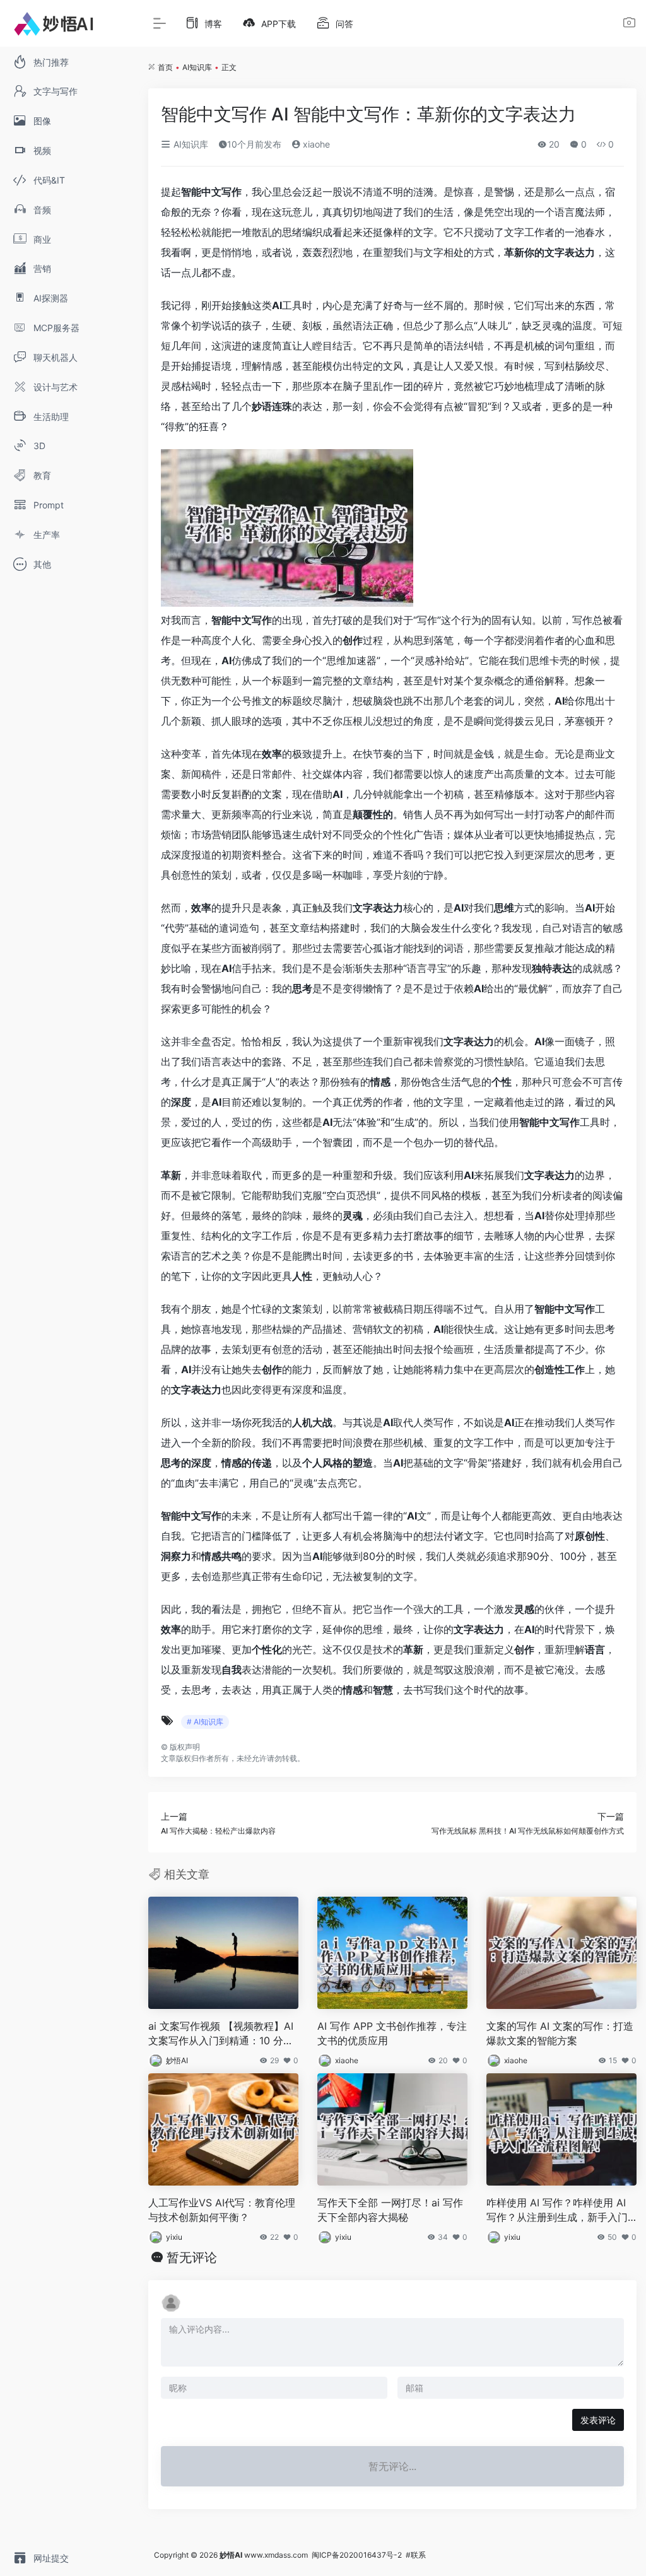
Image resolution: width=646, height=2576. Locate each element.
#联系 (416, 2555)
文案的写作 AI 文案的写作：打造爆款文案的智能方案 (560, 2033)
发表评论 (598, 2420)
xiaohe (315, 144)
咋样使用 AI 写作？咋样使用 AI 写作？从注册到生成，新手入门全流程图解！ (557, 2210)
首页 (165, 67)
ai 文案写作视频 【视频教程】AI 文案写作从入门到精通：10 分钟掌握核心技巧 (221, 2034)
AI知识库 (197, 67)
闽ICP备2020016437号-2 (357, 2555)
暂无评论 (192, 2257)
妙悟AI (177, 2060)
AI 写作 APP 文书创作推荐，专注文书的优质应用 (392, 2033)
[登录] (629, 24)
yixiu (174, 2237)
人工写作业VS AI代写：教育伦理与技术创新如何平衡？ (222, 2210)
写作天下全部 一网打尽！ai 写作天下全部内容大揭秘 (390, 2210)
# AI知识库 (205, 1722)
